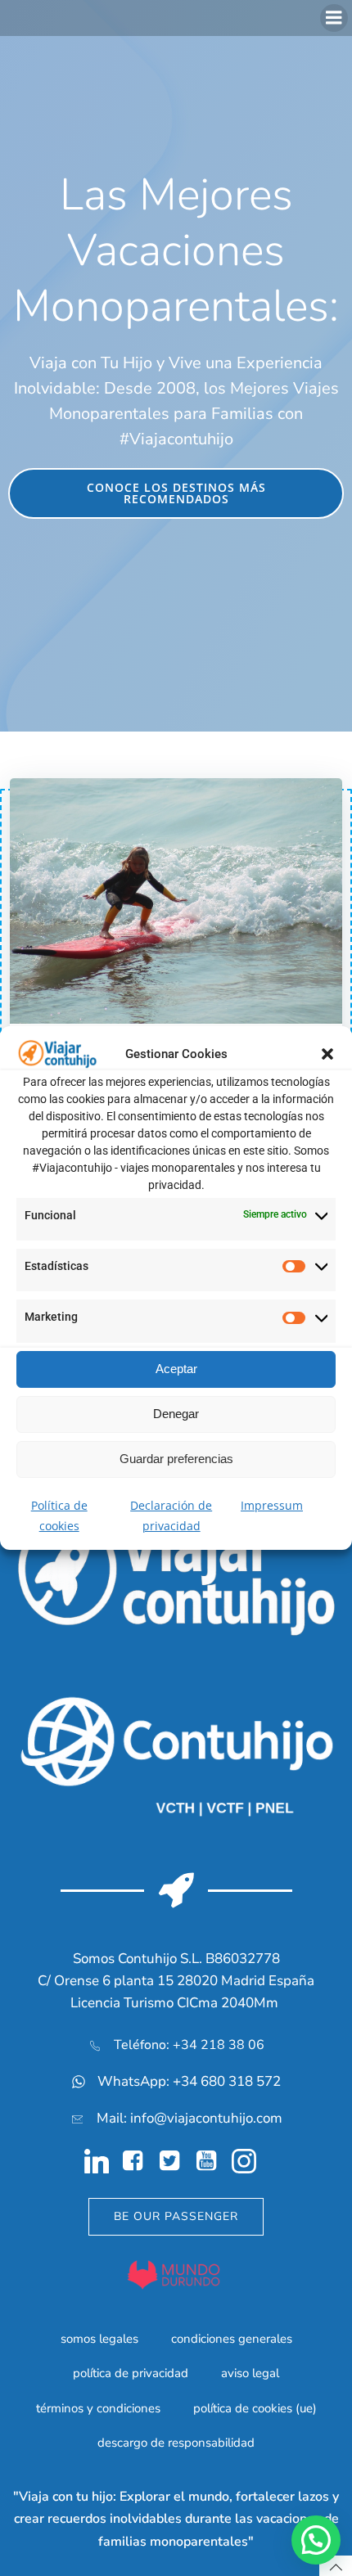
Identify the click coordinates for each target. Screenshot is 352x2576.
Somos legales (99, 2339)
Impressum (272, 1505)
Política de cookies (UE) (255, 2408)
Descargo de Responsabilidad (176, 2443)
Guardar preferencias (176, 1459)
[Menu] (334, 18)
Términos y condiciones (98, 2408)
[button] (327, 1054)
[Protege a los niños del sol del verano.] (176, 899)
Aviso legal (250, 2373)
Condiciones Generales (232, 2339)
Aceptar (176, 1369)
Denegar (176, 1414)
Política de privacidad (131, 2373)
